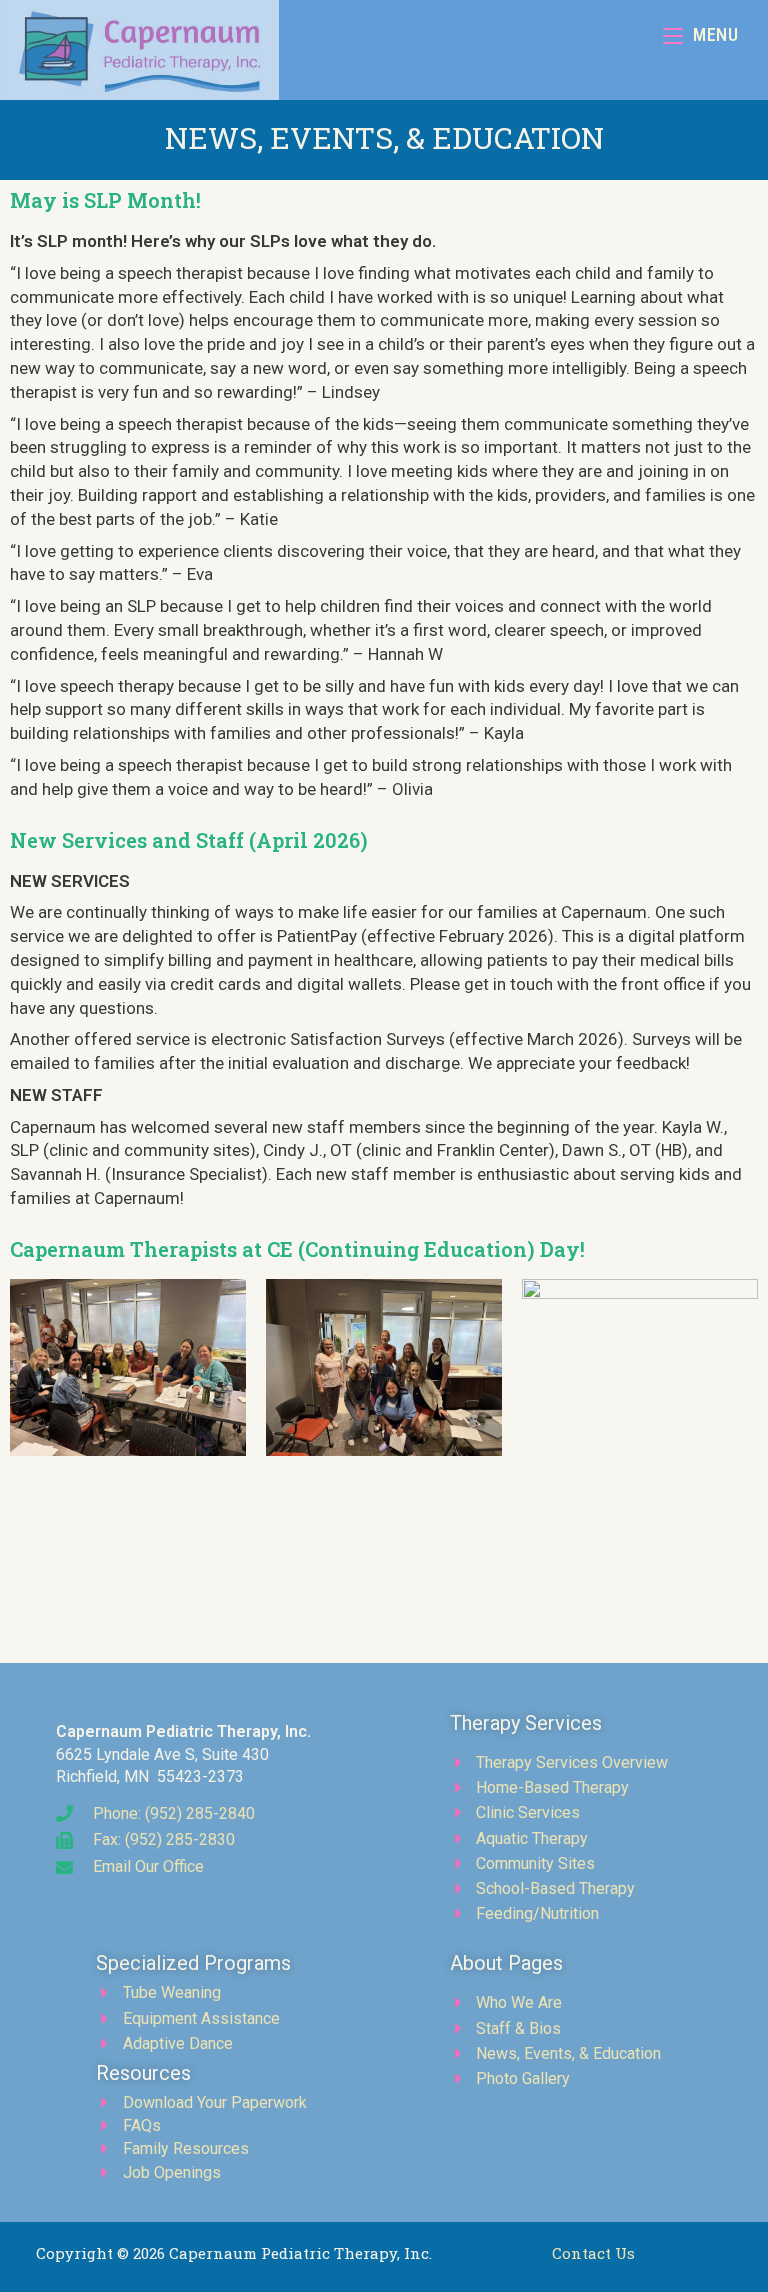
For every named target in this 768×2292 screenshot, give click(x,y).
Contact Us (593, 2253)
